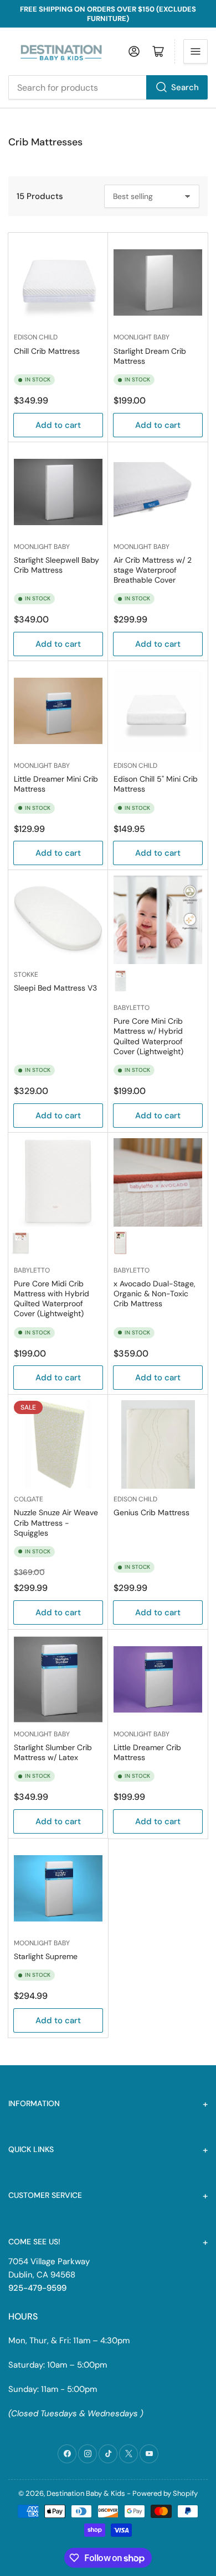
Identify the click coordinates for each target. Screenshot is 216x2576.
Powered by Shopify (165, 2493)
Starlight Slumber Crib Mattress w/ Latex (53, 1752)
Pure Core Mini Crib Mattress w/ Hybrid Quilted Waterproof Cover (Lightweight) (148, 1036)
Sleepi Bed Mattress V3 (55, 988)
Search (185, 87)
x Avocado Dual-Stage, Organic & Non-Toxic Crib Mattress (155, 1294)
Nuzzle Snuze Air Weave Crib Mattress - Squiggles (56, 1522)
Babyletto (132, 1008)
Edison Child (36, 337)
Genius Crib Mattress (151, 1512)
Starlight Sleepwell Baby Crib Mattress (56, 565)
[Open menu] (196, 51)
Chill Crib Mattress (47, 351)
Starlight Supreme (46, 1956)
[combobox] (108, 87)
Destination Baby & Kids (86, 2493)
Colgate (29, 1499)
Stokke (26, 975)
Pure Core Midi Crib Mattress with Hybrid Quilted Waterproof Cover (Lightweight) (52, 1299)
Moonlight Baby (142, 337)
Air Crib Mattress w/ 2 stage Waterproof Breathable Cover (153, 570)
